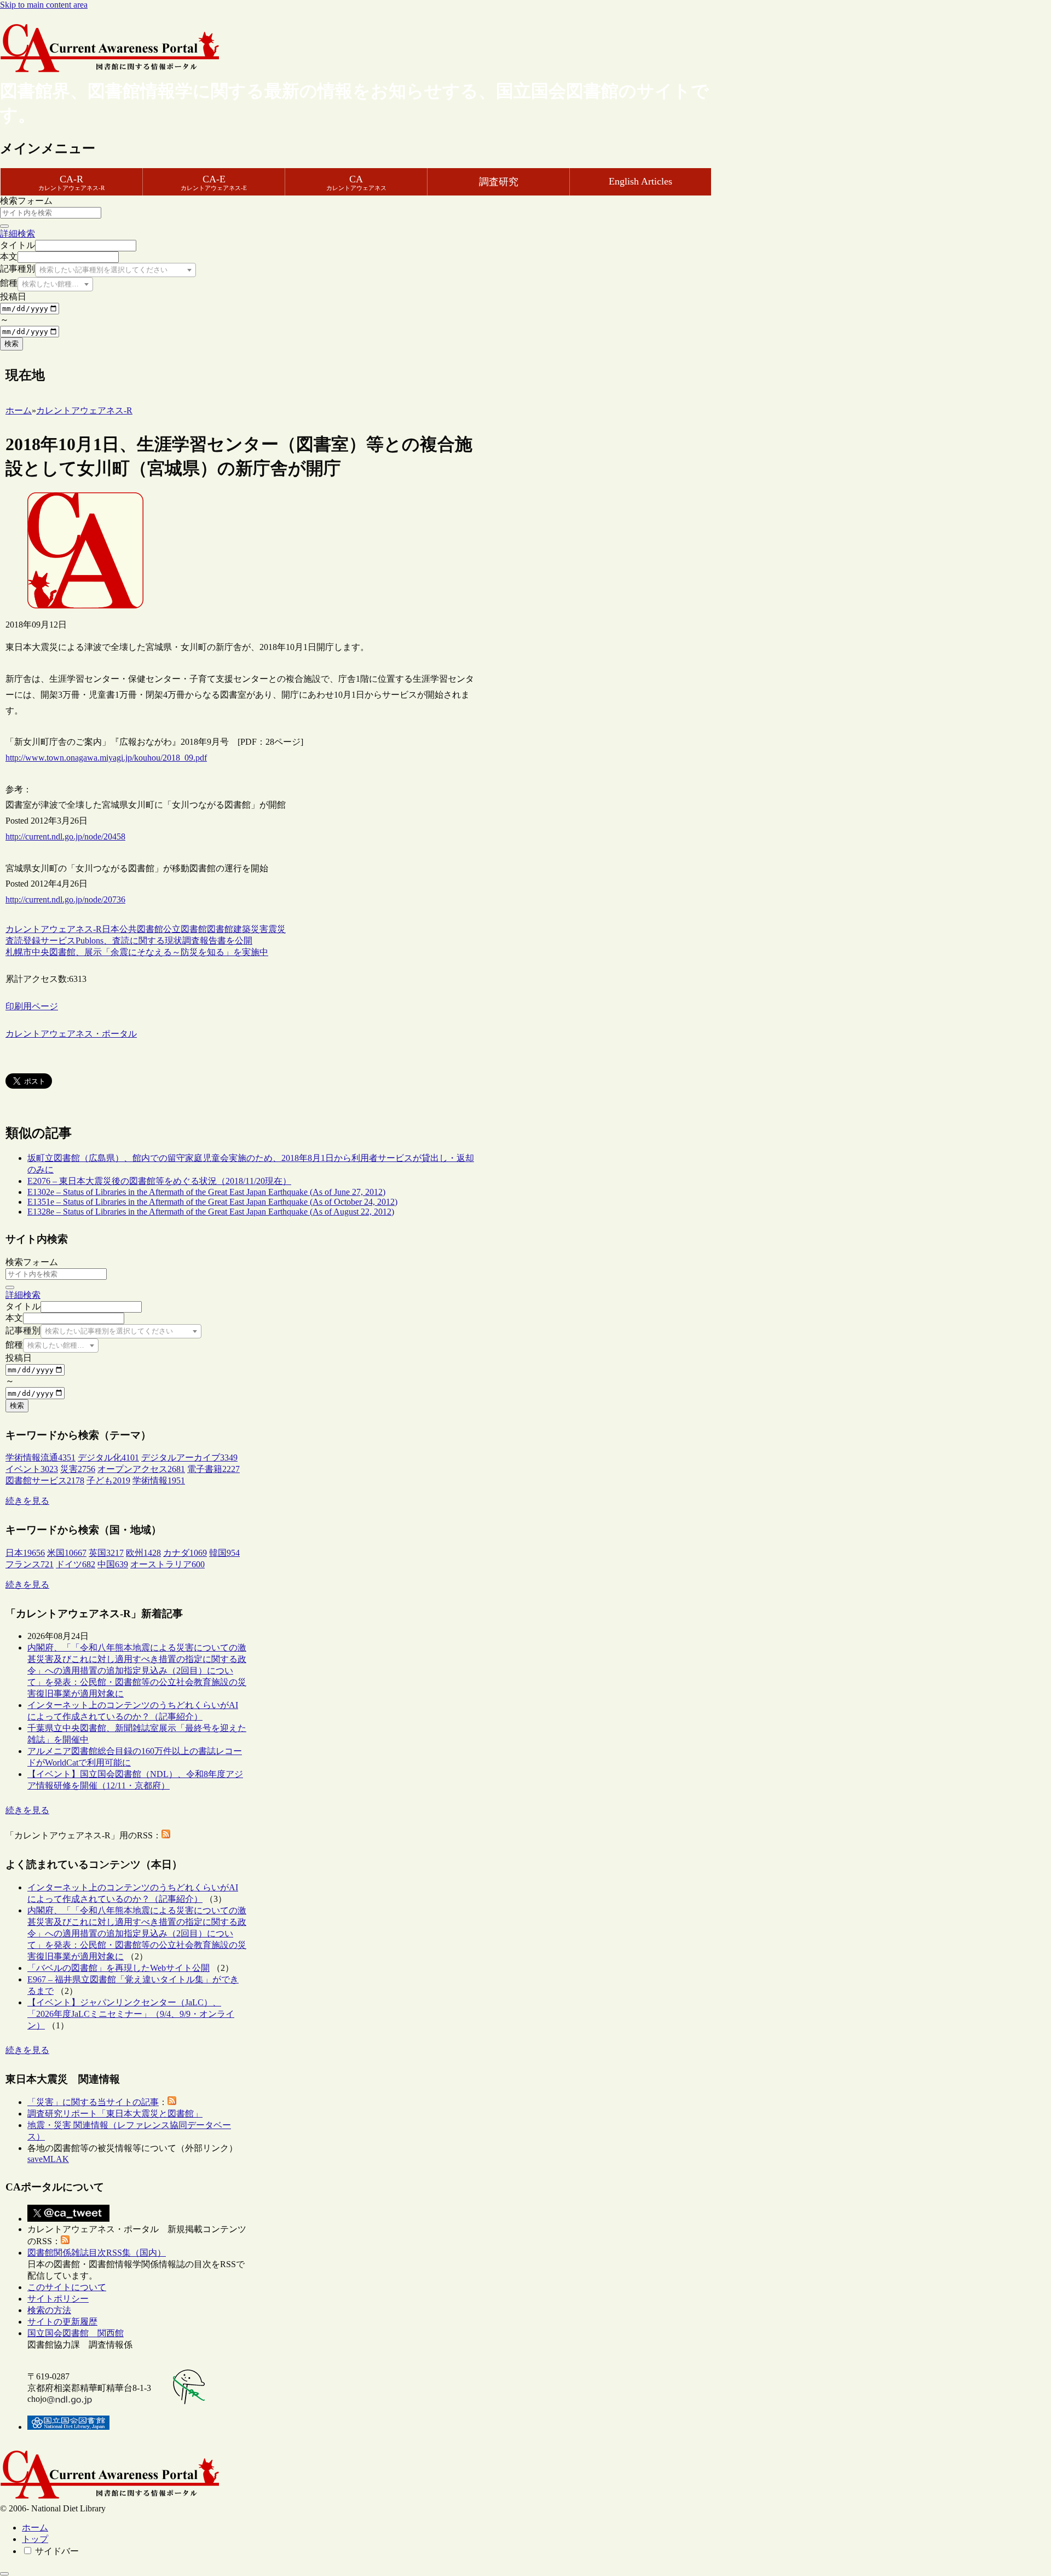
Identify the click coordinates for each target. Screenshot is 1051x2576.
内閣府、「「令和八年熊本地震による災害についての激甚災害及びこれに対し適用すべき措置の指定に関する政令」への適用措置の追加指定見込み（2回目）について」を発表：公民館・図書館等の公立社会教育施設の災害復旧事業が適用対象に (137, 1671)
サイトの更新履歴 (62, 2322)
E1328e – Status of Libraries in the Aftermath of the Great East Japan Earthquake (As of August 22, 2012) (211, 1212)
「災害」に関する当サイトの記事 (93, 2102)
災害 (259, 929)
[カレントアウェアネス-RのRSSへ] (166, 1835)
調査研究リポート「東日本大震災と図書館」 (115, 2114)
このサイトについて (67, 2287)
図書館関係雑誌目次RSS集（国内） (97, 2253)
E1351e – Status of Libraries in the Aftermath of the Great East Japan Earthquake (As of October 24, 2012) (212, 1202)
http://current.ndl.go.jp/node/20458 (65, 836)
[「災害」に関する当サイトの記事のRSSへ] (172, 2102)
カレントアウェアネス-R (54, 929)
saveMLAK (48, 2159)
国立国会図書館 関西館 (76, 2333)
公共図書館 (141, 929)
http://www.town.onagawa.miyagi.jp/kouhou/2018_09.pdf (106, 758)
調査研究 (499, 182)
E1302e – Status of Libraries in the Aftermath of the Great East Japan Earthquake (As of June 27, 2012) (206, 1192)
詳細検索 (18, 234)
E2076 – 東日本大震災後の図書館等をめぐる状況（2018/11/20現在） (159, 1181)
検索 (11, 344)
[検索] (4, 226)
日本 (111, 929)
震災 (277, 929)
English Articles (640, 181)
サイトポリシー (58, 2299)
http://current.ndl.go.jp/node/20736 (65, 899)
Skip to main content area (44, 5)
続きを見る (27, 1501)
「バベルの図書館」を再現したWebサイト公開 (119, 1968)
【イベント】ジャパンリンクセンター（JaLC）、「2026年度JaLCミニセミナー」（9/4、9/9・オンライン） (131, 2014)
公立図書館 (185, 929)
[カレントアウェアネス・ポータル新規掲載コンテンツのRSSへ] (65, 2241)
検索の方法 (49, 2310)
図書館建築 (229, 929)
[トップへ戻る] (4, 2574)
